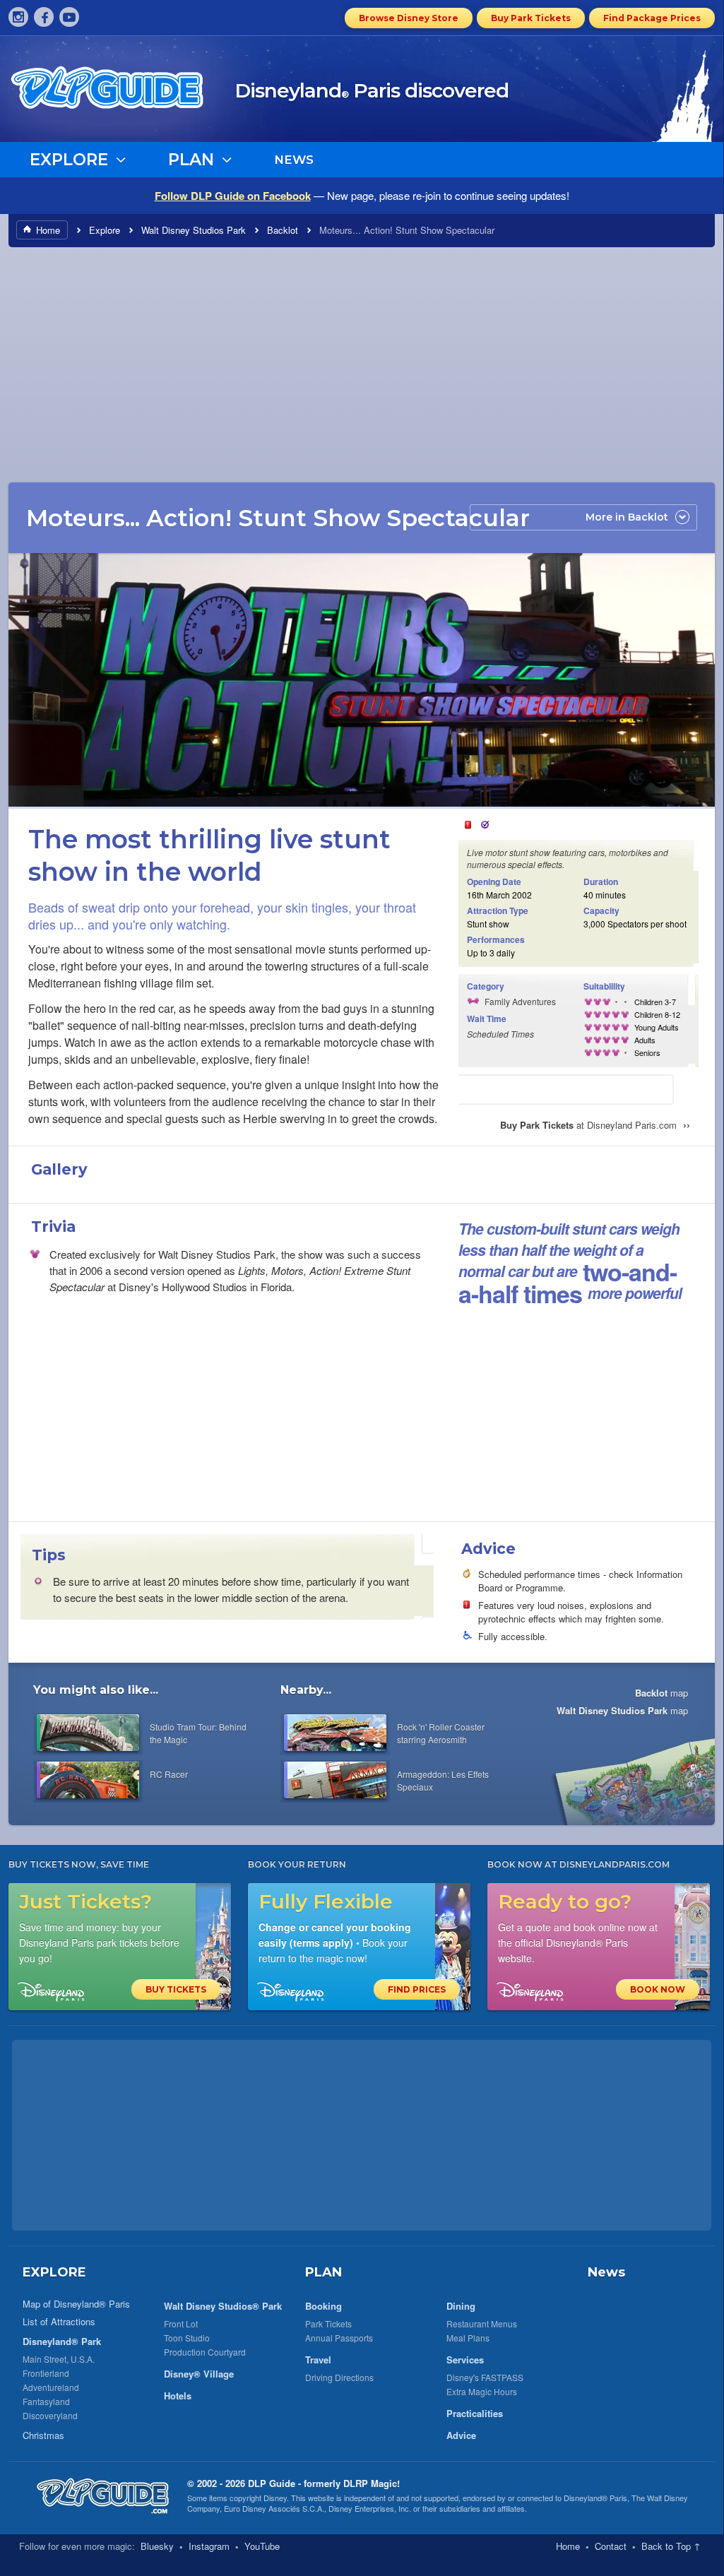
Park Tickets (328, 2323)
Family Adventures (520, 1001)
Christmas (43, 2435)
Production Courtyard (205, 2352)
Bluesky (157, 2546)
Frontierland (46, 2373)
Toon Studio (187, 2338)
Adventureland (51, 2387)
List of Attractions (59, 2321)
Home (48, 230)
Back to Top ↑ (671, 2546)
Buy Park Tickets (531, 18)
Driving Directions (339, 2377)
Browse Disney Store (409, 18)
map (661, 1693)
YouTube (262, 2546)
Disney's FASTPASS (485, 2377)
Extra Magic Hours (482, 2391)
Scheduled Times (500, 1034)
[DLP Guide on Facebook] (44, 17)
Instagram (209, 2546)
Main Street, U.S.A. (59, 2359)
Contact (611, 2546)
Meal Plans (468, 2338)
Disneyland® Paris (595, 2498)
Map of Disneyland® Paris (76, 2304)
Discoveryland (50, 2415)
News (606, 2272)
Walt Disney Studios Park (194, 230)
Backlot (283, 230)
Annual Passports (339, 2338)
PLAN (324, 2272)
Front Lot (181, 2323)
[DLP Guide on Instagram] (18, 17)
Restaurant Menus (482, 2323)
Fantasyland (46, 2401)
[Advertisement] (362, 364)
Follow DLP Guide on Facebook (233, 196)
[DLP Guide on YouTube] (69, 17)
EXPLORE (54, 2272)
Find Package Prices (652, 18)
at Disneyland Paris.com (595, 1125)
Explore (105, 230)
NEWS (294, 160)
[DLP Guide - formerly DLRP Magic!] (123, 93)
